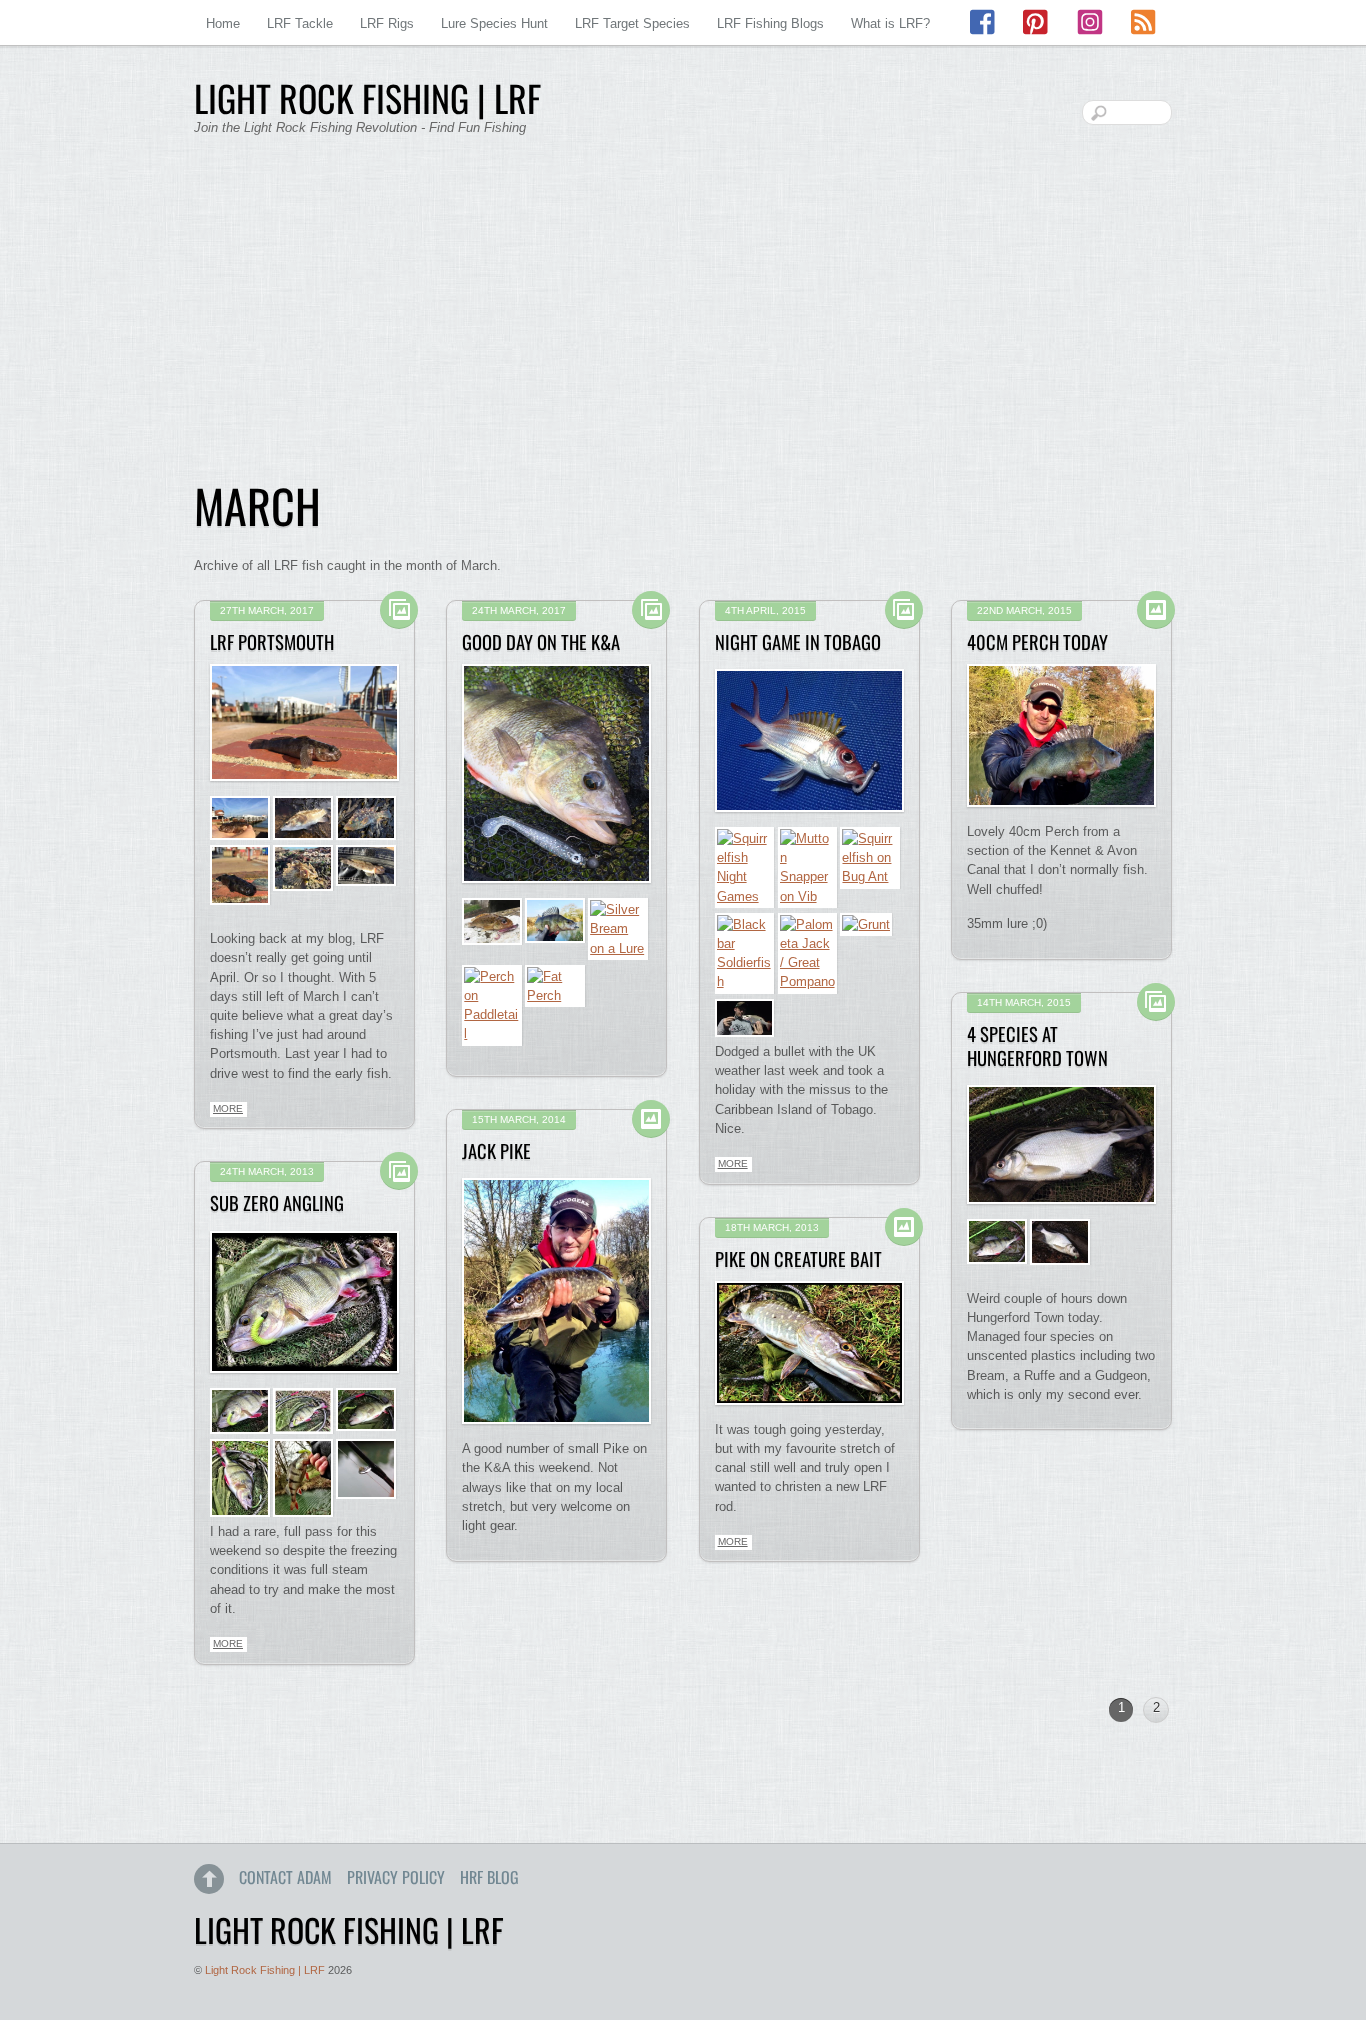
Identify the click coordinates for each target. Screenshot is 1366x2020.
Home (223, 23)
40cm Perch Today (1037, 641)
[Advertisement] (683, 320)
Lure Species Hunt (494, 23)
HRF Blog (489, 1877)
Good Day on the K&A (541, 641)
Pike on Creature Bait (798, 1258)
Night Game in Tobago (798, 641)
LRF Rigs (387, 23)
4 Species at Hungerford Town (1037, 1045)
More (228, 1108)
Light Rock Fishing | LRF (265, 1970)
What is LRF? (890, 23)
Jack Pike (496, 1150)
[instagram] (1090, 22)
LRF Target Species (632, 23)
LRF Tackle (300, 23)
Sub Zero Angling (277, 1202)
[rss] (1143, 22)
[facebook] (984, 22)
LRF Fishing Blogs (770, 23)
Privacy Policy (396, 1877)
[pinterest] (1037, 22)
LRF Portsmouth (272, 641)
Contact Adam (285, 1877)
